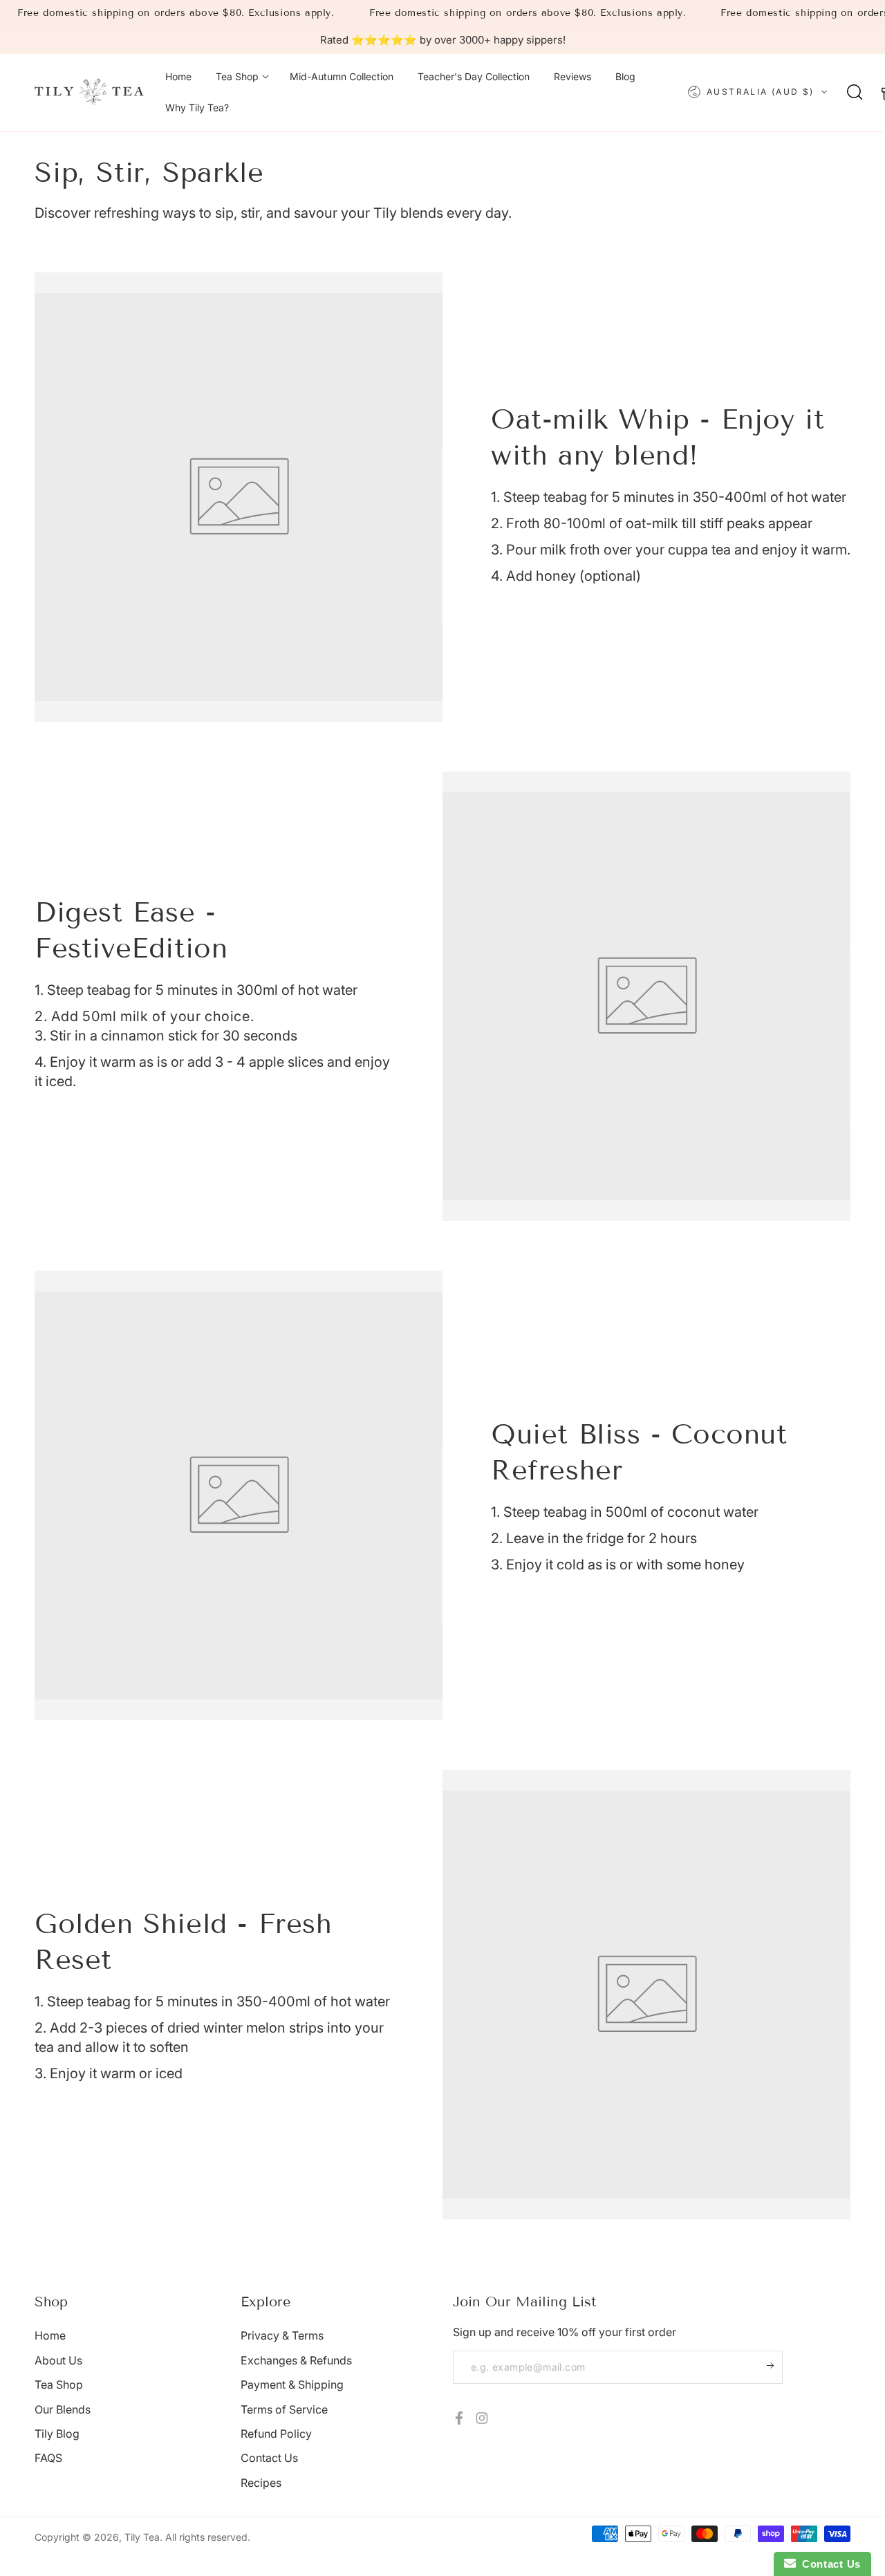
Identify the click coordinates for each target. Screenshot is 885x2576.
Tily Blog (57, 2434)
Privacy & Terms (282, 2335)
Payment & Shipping (292, 2384)
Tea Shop (59, 2384)
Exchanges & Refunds (296, 2360)
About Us (58, 2360)
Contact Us (269, 2458)
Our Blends (63, 2409)
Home (50, 2335)
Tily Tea (142, 2537)
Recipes (261, 2483)
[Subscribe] (775, 2366)
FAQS (48, 2458)
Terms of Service (284, 2409)
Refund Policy (276, 2434)
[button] (855, 92)
